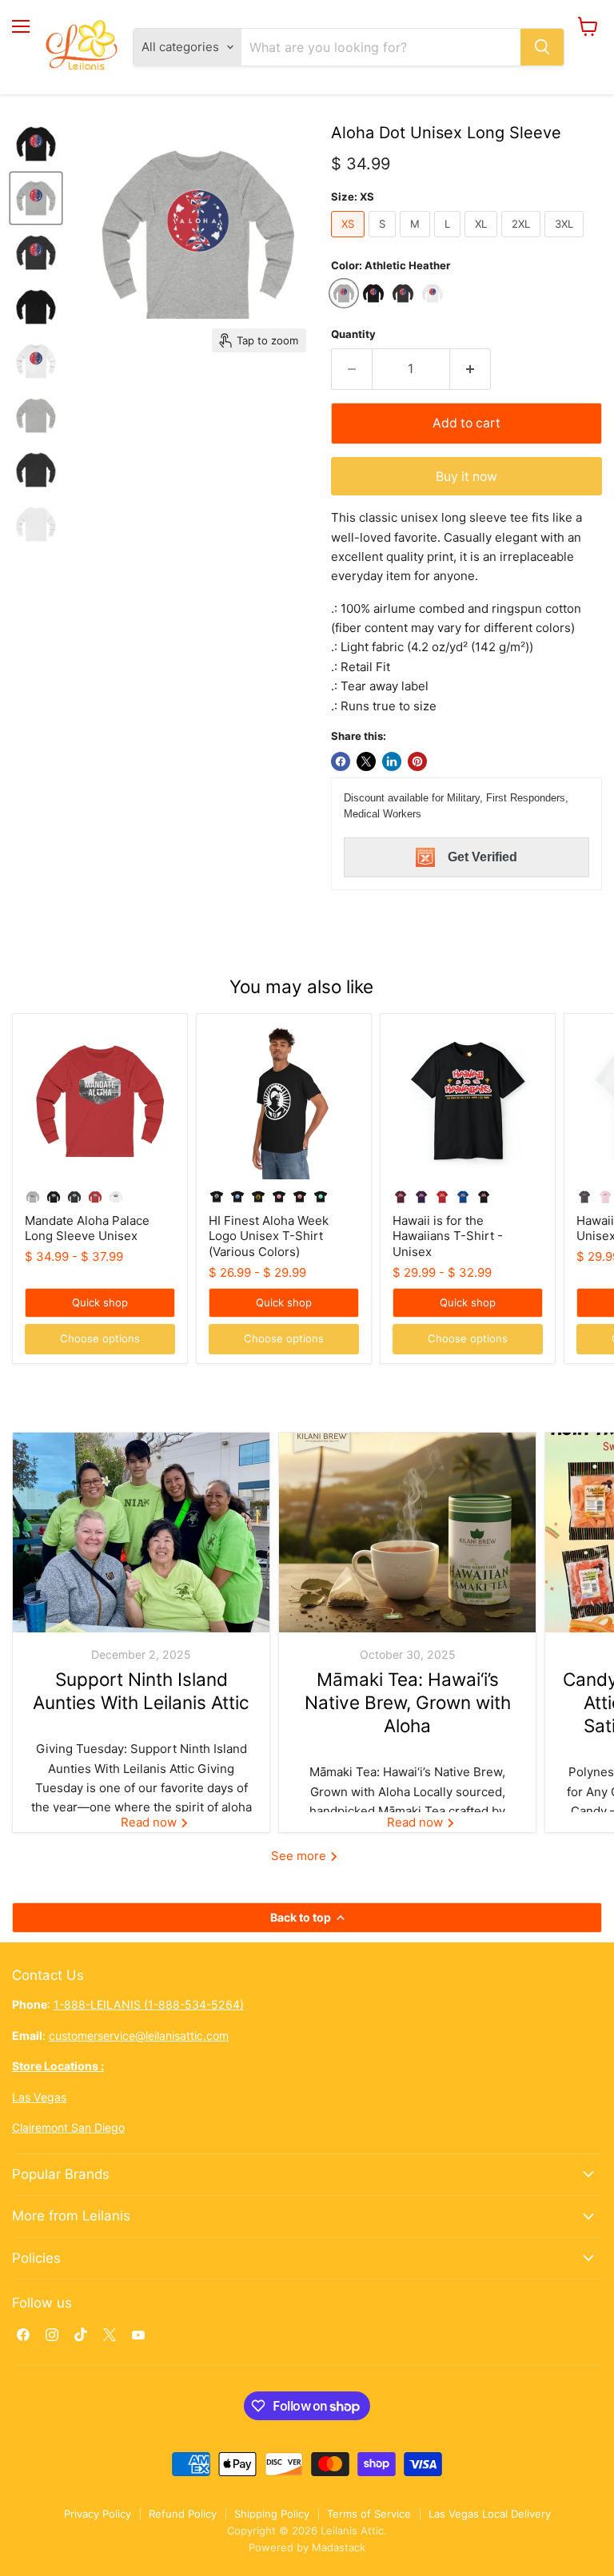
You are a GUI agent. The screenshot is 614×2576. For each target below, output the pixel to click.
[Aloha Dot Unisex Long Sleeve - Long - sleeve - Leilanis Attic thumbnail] (36, 144)
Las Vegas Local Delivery (490, 2514)
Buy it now (466, 477)
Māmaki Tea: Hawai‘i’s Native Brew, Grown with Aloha (408, 1703)
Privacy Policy (98, 2514)
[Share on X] (366, 761)
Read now (150, 1822)
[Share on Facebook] (341, 761)
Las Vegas (39, 2097)
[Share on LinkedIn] (392, 761)
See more (300, 1856)
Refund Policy (183, 2514)
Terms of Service (369, 2514)
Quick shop (100, 1302)
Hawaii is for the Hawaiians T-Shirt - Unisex (448, 1236)
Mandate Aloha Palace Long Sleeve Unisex (87, 1228)
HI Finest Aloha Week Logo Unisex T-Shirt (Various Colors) (269, 1236)
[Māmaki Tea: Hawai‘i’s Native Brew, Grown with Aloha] (407, 1532)
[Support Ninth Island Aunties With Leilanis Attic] (141, 1532)
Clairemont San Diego (68, 2127)
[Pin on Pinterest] (417, 761)
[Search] (542, 47)
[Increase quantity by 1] (470, 369)
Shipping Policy (272, 2514)
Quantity (353, 334)
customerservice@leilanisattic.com (139, 2035)
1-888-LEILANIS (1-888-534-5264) (149, 2004)
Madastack (339, 2547)
